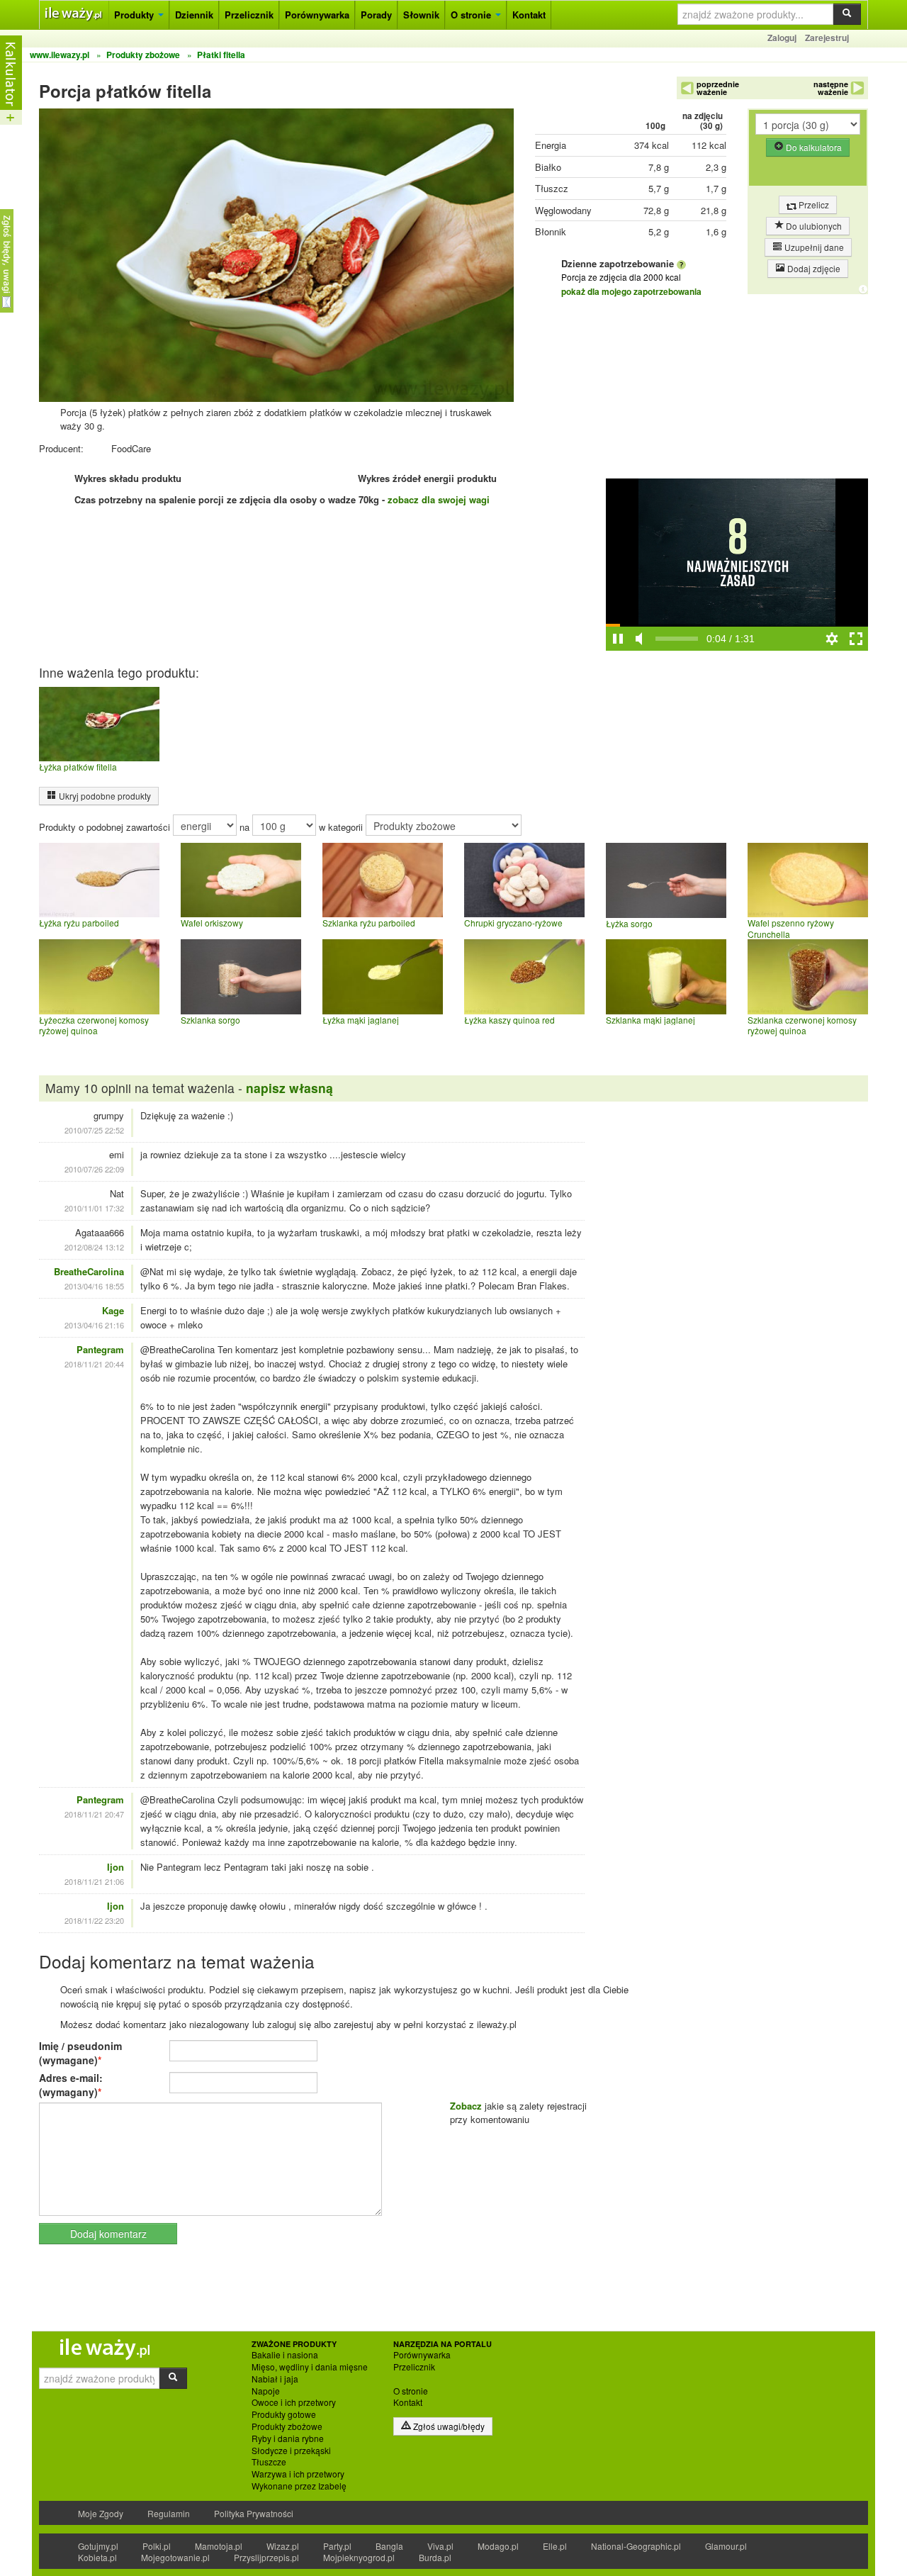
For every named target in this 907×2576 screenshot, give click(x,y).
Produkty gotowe (284, 2414)
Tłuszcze (269, 2462)
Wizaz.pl (283, 2546)
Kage (113, 1310)
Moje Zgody (101, 2513)
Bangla (389, 2546)
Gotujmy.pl (98, 2546)
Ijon (116, 1867)
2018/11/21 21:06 (94, 1881)
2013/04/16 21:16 (94, 1325)
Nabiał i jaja (275, 2379)
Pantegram (100, 1349)
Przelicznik (249, 15)
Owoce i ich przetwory (294, 2402)
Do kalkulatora (813, 147)
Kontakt (529, 15)
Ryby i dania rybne (288, 2438)
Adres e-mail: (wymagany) (71, 2085)
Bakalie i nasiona (285, 2355)
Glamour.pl (726, 2546)
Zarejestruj (827, 38)
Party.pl (337, 2546)
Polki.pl (157, 2546)
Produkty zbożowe (287, 2426)
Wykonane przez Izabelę (299, 2486)
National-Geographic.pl (636, 2546)
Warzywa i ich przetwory (298, 2474)
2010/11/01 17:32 (94, 1208)
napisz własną (289, 1088)
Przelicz (813, 205)
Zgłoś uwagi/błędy (448, 2426)
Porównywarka (317, 15)
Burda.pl (435, 2557)
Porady (376, 15)
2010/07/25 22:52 (94, 1130)
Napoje (266, 2391)
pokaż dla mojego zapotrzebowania (631, 291)
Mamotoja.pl (219, 2546)
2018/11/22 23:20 (94, 1920)
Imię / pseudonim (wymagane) (80, 2053)
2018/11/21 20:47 (94, 1814)
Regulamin (169, 2513)
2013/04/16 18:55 (94, 1286)
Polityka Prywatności (254, 2513)
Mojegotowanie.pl (175, 2557)
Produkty (135, 15)
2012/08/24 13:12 (94, 1247)
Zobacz (466, 2106)
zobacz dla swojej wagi (439, 499)
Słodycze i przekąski (291, 2451)
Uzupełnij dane (813, 247)
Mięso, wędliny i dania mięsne (310, 2367)
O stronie (472, 15)
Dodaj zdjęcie (813, 268)
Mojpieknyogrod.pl (359, 2557)
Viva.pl (440, 2546)
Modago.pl (498, 2546)
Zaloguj (782, 38)
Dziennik (194, 15)
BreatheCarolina (89, 1271)
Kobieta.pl (97, 2557)
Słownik (421, 15)
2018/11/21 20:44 (94, 1364)
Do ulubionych (813, 226)
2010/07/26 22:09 (94, 1169)
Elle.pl (555, 2546)
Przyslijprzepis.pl (266, 2557)
